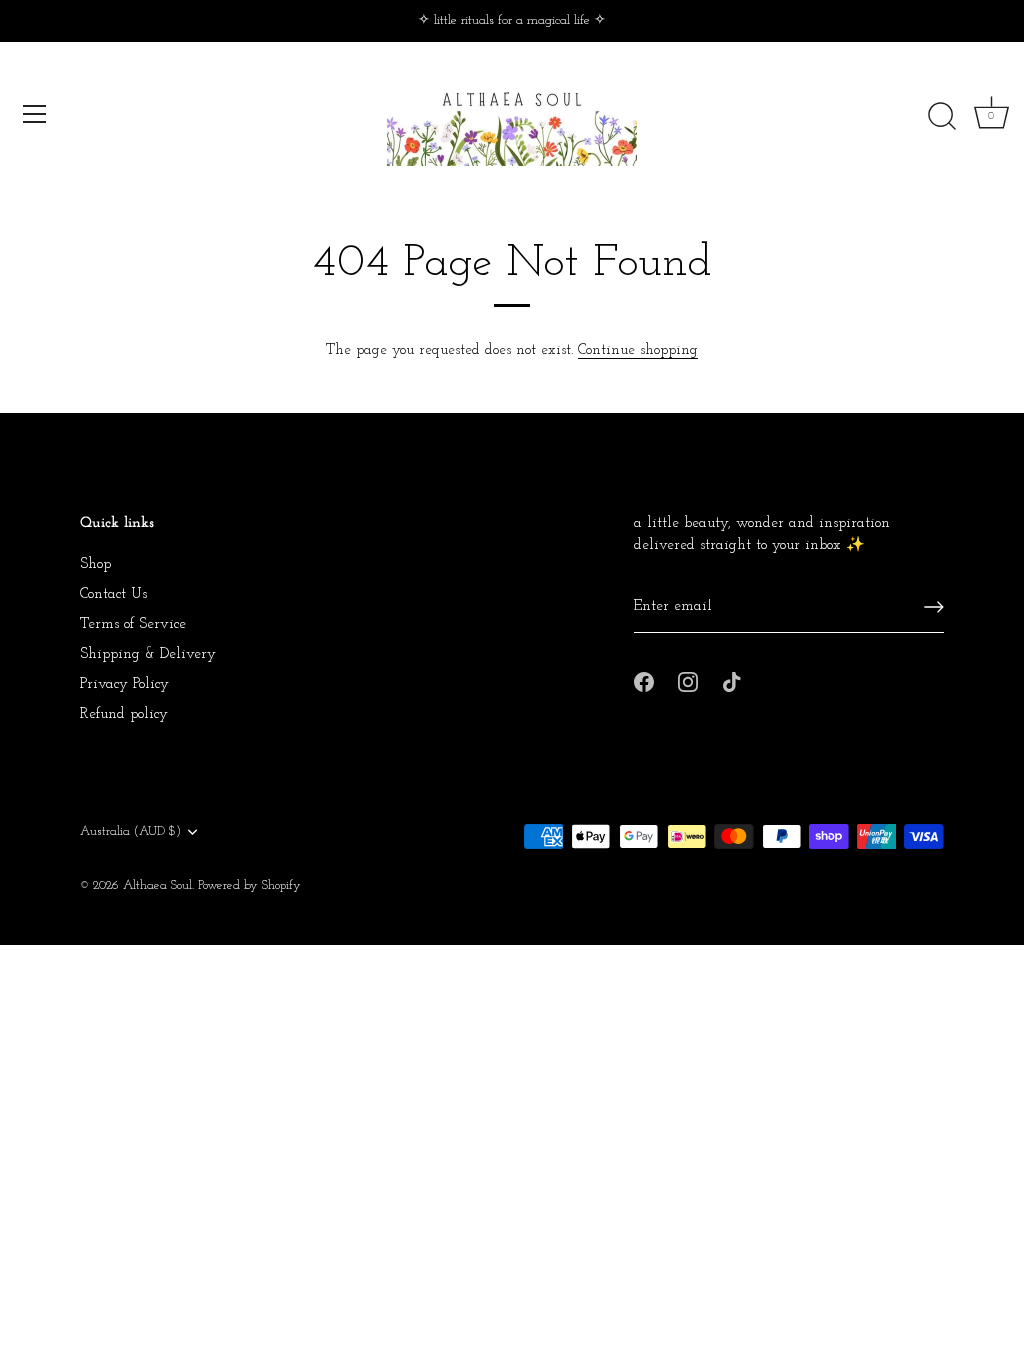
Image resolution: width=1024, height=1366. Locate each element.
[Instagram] (688, 680)
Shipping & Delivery (148, 654)
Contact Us (113, 594)
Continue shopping (638, 350)
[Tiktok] (732, 680)
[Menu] (35, 114)
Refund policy (124, 714)
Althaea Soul (157, 885)
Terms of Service (133, 624)
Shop (95, 564)
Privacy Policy (124, 684)
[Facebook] (644, 680)
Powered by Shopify (249, 885)
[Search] (942, 117)
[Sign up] (934, 607)
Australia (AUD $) (130, 831)
